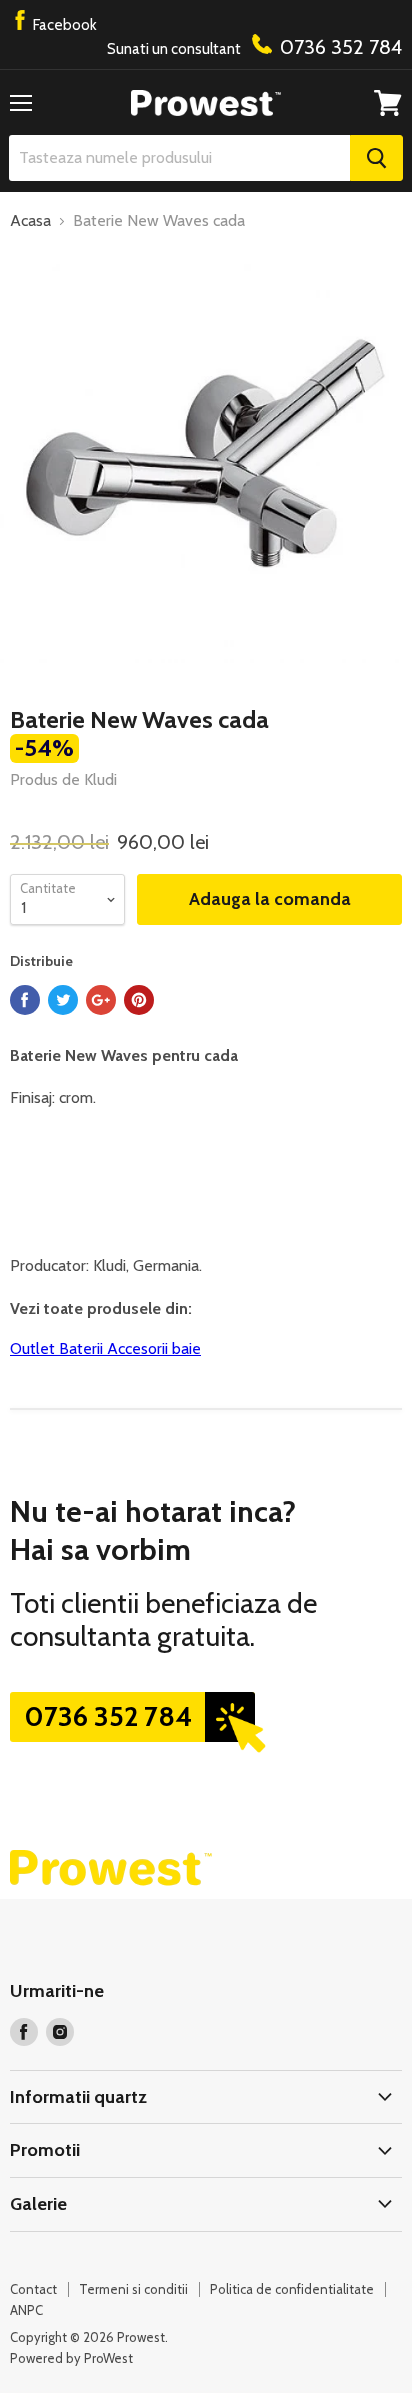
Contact (33, 2289)
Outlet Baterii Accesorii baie (105, 1348)
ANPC (26, 2310)
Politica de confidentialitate (292, 2289)
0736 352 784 (108, 1716)
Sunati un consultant (254, 47)
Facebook (63, 25)
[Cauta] (376, 158)
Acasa (30, 221)
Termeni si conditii (133, 2289)
